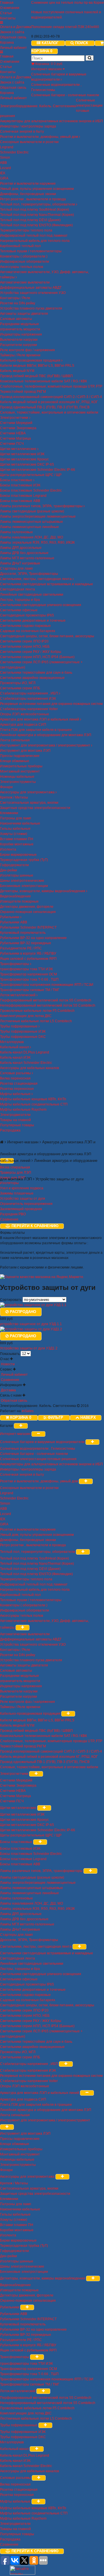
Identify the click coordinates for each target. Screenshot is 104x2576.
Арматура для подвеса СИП (23, 725)
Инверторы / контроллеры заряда (28, 126)
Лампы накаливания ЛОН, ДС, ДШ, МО (31, 537)
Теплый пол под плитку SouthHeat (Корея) (35, 210)
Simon (5, 158)
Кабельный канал (15, 1047)
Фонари (6, 787)
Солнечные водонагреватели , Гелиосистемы (38, 1449)
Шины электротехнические (22, 881)
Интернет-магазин (47, 69)
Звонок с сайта (12, 32)
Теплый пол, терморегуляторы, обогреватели (38, 204)
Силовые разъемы (16, 1073)
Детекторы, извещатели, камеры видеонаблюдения (43, 891)
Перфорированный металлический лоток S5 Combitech (46, 1000)
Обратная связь (13, 37)
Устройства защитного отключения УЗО (33, 293)
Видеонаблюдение (15, 896)
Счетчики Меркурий (16, 423)
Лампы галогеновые (16, 532)
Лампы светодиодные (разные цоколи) (32, 511)
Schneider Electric (14, 152)
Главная (7, 3)
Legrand (7, 147)
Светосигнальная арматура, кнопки (29, 803)
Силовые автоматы (16, 319)
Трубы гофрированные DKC (23, 1037)
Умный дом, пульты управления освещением (37, 189)
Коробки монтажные (17, 844)
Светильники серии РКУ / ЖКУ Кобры (31, 652)
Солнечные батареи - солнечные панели (65, 95)
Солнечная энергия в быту (22, 132)
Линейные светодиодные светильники (32, 595)
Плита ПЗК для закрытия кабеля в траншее (36, 730)
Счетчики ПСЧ (12, 444)
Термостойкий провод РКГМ (23, 392)
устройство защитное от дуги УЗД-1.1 (31, 1324)
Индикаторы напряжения (21, 334)
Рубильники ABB (14, 922)
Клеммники (9, 813)
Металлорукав (12, 1042)
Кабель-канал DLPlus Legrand (25, 1052)
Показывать (10, 1354)
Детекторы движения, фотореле (27, 907)
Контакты (8, 18)
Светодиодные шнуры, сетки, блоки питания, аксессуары (47, 636)
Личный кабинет (13, 48)
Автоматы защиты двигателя (24, 314)
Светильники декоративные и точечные (33, 621)
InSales (28, 1411)
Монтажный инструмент (20, 771)
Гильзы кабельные (15, 829)
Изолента (8, 849)
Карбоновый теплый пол (20, 246)
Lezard (5, 168)
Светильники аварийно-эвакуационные (32, 678)
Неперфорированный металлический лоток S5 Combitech (48, 1005)
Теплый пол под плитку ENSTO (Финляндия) (36, 225)
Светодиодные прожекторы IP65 (27, 615)
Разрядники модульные (19, 324)
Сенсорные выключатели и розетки (29, 142)
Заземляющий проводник (21, 1209)
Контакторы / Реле (15, 298)
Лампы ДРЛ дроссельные (21, 548)
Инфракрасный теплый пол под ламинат (34, 236)
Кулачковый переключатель (23, 933)
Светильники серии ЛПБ (20, 688)
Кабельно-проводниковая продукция (31, 360)
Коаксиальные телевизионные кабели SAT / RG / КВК (43, 381)
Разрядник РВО (13, 1214)
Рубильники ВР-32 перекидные (26, 943)
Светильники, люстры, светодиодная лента (36, 579)
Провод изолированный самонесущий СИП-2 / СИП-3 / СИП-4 (51, 397)
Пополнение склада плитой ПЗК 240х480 (65, 27)
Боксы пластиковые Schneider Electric (31, 490)
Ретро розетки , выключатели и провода (33, 199)
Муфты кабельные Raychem (23, 1110)
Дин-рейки (9, 870)
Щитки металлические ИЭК (22, 454)
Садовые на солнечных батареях (28, 631)
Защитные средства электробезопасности (35, 808)
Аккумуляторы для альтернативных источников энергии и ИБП (51, 121)
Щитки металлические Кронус (24, 459)
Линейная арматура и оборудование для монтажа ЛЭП (46, 735)
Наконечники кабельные (20, 823)
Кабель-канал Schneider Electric (26, 1063)
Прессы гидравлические (20, 756)
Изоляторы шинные (17, 875)
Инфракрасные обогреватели (25, 262)
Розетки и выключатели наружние (28, 184)
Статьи (6, 13)
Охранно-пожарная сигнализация (28, 912)
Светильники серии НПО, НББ (25, 647)
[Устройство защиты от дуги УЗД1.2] (31, 1329)
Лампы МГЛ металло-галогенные (27, 558)
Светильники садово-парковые (25, 626)
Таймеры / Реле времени (20, 355)
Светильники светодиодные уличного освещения (41, 605)
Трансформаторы (15, 964)
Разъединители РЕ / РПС (21, 948)
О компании (10, 8)
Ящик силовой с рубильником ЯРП (28, 959)
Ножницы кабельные (17, 777)
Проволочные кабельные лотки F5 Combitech (37, 1011)
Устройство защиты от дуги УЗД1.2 (29, 1348)
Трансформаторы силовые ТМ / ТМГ (30, 990)
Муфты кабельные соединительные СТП (34, 1104)
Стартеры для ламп (16, 568)
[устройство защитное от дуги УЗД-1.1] (33, 1305)
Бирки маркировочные (18, 855)
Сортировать (11, 1300)
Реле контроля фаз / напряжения (27, 350)
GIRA (4, 178)
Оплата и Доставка (16, 27)
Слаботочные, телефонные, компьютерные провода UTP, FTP (51, 386)
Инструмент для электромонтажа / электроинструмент (45, 745)
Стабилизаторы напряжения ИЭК (28, 699)
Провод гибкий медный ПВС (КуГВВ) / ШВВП (36, 376)
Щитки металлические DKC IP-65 (27, 464)
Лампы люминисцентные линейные (29, 527)
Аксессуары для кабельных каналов (29, 1068)
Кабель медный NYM (17, 371)
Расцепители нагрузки (18, 345)
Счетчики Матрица (15, 438)
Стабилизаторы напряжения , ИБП (29, 693)
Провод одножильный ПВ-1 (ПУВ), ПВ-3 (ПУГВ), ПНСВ (45, 407)
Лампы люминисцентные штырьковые (31, 522)
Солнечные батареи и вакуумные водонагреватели (43, 1442)
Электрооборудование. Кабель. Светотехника (38, 106)
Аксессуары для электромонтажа (28, 792)
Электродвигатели (15, 1115)
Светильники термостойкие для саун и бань (36, 673)
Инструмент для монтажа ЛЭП (25, 751)
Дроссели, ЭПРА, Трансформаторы (29, 574)
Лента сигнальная (15, 740)
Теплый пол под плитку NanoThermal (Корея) (37, 215)
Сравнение (9, 1219)
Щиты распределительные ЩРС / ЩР (31, 475)
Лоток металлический (18, 995)
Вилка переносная (15, 1078)
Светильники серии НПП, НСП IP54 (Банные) (37, 657)
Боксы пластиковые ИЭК (20, 485)
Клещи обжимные (15, 761)
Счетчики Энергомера (18, 428)
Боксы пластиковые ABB (20, 501)
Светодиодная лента (17, 589)
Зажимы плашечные (17, 1193)
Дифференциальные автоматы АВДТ (31, 288)
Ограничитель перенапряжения (26, 1204)
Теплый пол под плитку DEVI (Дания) (30, 220)
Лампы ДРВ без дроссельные (24, 553)
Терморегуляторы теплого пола (26, 230)
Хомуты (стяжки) (14, 834)
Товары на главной (15, 1120)
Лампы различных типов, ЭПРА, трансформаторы (42, 506)
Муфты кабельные (16, 1094)
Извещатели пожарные (19, 901)
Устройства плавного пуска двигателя (31, 308)
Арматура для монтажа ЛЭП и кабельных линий (40, 719)
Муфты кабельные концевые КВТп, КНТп (33, 1099)
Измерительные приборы (21, 766)
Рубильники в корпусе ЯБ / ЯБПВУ (28, 953)
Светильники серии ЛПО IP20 (24, 641)
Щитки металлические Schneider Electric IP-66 (38, 470)
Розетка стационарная (19, 1084)
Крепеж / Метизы (14, 797)
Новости (7, 1364)
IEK (3, 173)
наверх (88, 1417)
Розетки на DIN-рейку (18, 303)
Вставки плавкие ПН (17, 839)
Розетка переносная (17, 1089)
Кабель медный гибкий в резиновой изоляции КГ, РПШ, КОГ (49, 402)
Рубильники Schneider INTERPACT (28, 927)
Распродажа (10, 1130)
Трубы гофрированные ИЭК (23, 1031)
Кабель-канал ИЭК (15, 1058)
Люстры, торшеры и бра (20, 600)
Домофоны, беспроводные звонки (28, 194)
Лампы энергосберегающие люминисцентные (38, 516)
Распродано (22, 1312)
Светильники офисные (19, 610)
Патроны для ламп (16, 818)
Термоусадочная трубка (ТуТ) (24, 860)
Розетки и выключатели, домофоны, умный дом (39, 137)
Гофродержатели (14, 865)
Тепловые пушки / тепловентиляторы (31, 251)
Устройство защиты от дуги (23, 1199)
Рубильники (10, 917)
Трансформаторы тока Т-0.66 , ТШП (29, 979)
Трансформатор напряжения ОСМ (28, 974)
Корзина (7, 42)
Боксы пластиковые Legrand (23, 496)
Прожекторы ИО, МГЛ (18, 683)
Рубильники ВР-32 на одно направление (33, 938)
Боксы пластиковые (17, 480)
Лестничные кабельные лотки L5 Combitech (36, 1021)
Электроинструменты (18, 782)
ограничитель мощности (20, 329)
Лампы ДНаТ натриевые (20, 563)
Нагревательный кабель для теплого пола (35, 241)
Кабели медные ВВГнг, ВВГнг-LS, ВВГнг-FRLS (37, 366)
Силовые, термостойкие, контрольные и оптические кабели (49, 412)
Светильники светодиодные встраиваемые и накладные (47, 584)
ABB (3, 163)
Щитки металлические (19, 449)
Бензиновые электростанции (24, 886)
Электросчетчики (15, 418)
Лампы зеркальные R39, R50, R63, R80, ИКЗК (37, 542)
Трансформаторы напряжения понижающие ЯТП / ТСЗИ (47, 985)
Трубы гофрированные (19, 1026)
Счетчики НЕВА (13, 433)
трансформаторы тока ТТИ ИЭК (26, 969)
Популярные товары (17, 1125)
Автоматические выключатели (25, 282)
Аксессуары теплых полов (22, 267)
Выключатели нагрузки (19, 340)
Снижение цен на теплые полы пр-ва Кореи (67, 3)
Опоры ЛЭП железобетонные (25, 714)
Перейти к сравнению (34, 1226)
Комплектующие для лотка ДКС (26, 1016)
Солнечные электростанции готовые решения (38, 1459)
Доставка (8, 1390)
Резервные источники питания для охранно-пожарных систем (51, 704)
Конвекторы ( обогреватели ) (24, 256)
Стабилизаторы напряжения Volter (29, 709)
